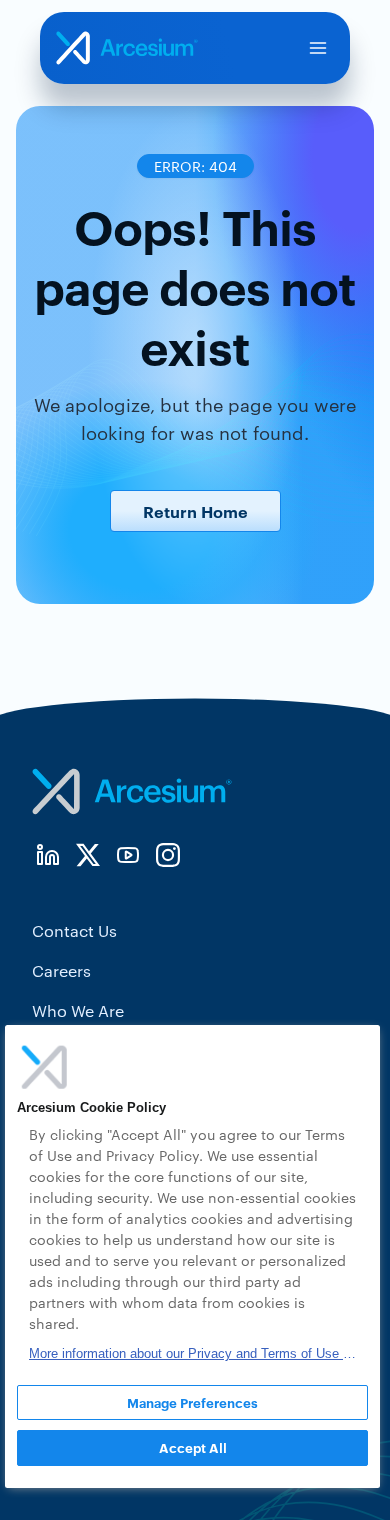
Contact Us (74, 930)
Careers (61, 970)
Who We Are (78, 1010)
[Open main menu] (318, 48)
